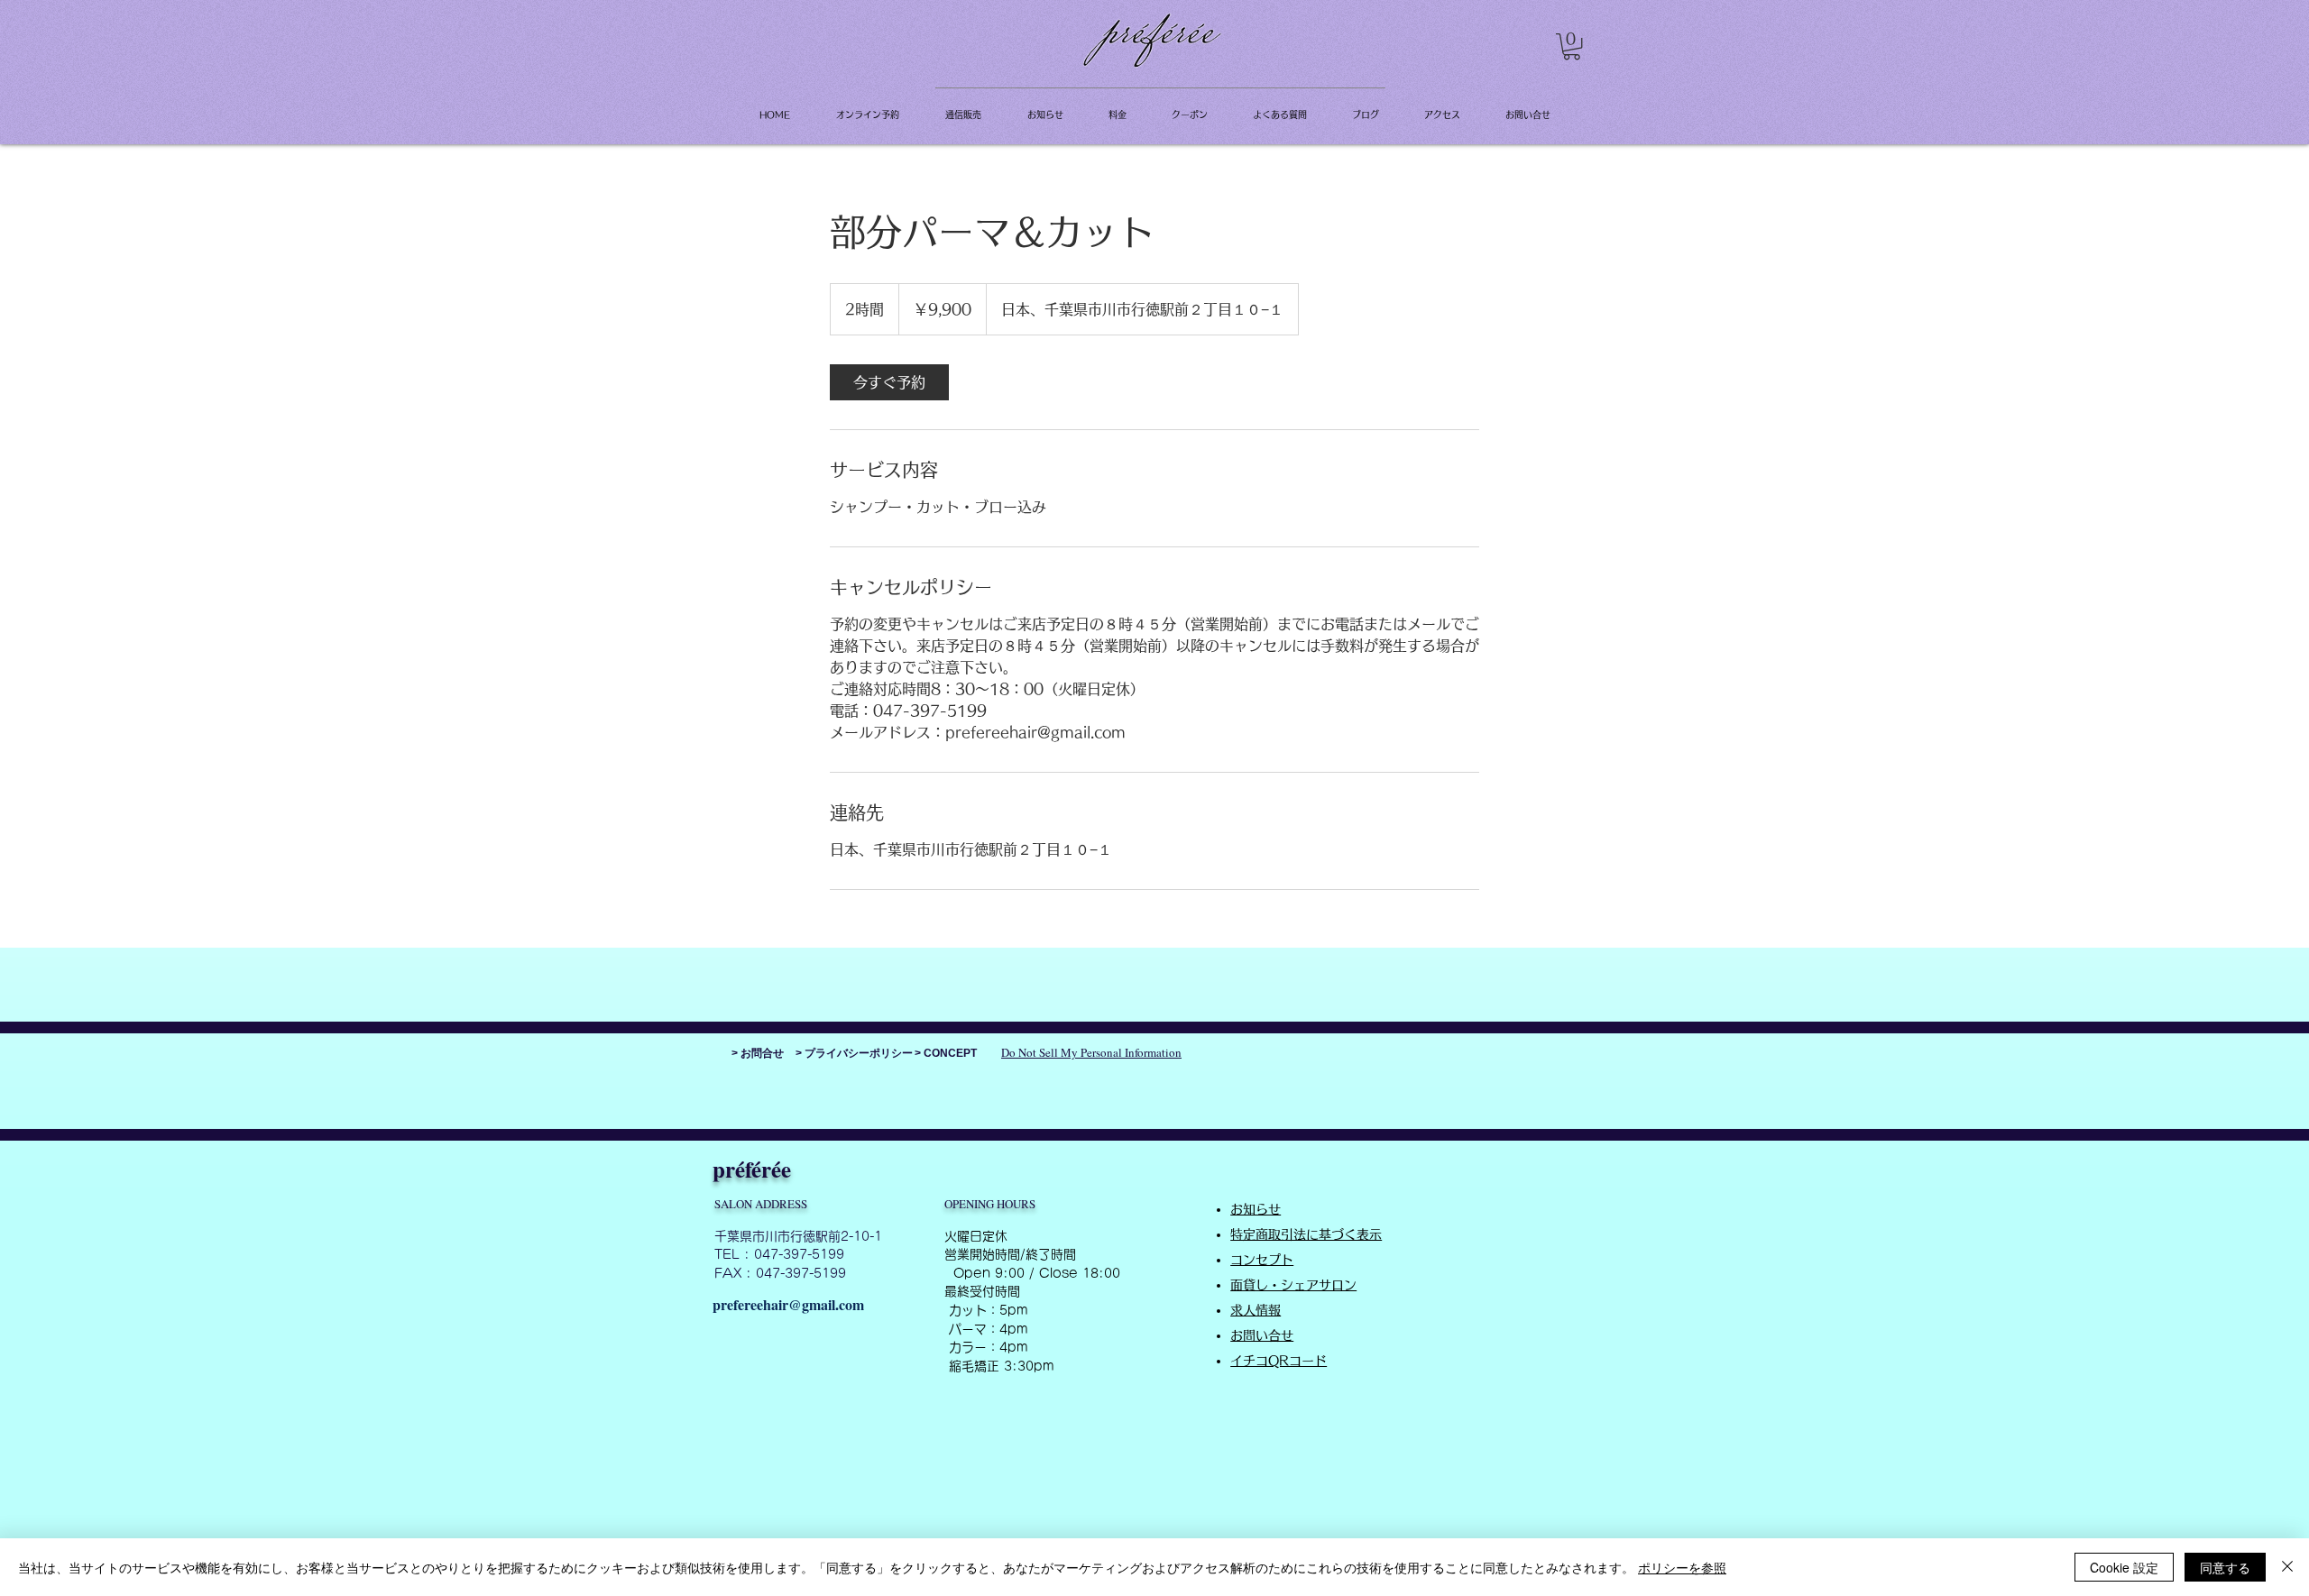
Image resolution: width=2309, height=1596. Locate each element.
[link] (889, 382)
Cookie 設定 (2124, 1567)
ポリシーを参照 (1682, 1567)
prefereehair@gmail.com (788, 1304)
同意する (2225, 1567)
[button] (1572, 46)
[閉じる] (2287, 1567)
